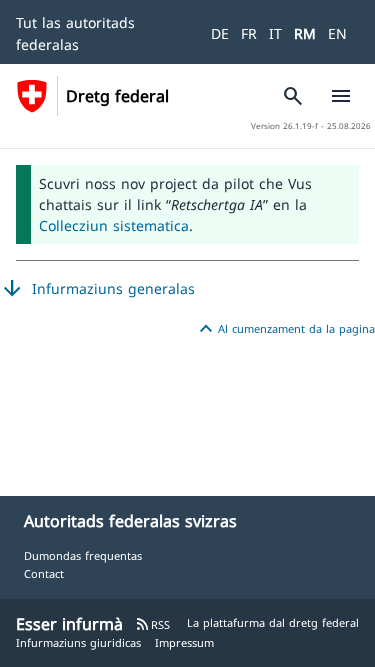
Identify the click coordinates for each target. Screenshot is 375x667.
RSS (152, 624)
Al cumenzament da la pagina (284, 329)
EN (337, 33)
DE (220, 33)
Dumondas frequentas (83, 555)
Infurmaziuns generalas (97, 289)
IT (275, 33)
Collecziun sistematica (114, 225)
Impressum (184, 642)
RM (305, 33)
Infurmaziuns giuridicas (78, 642)
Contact (44, 573)
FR (249, 33)
